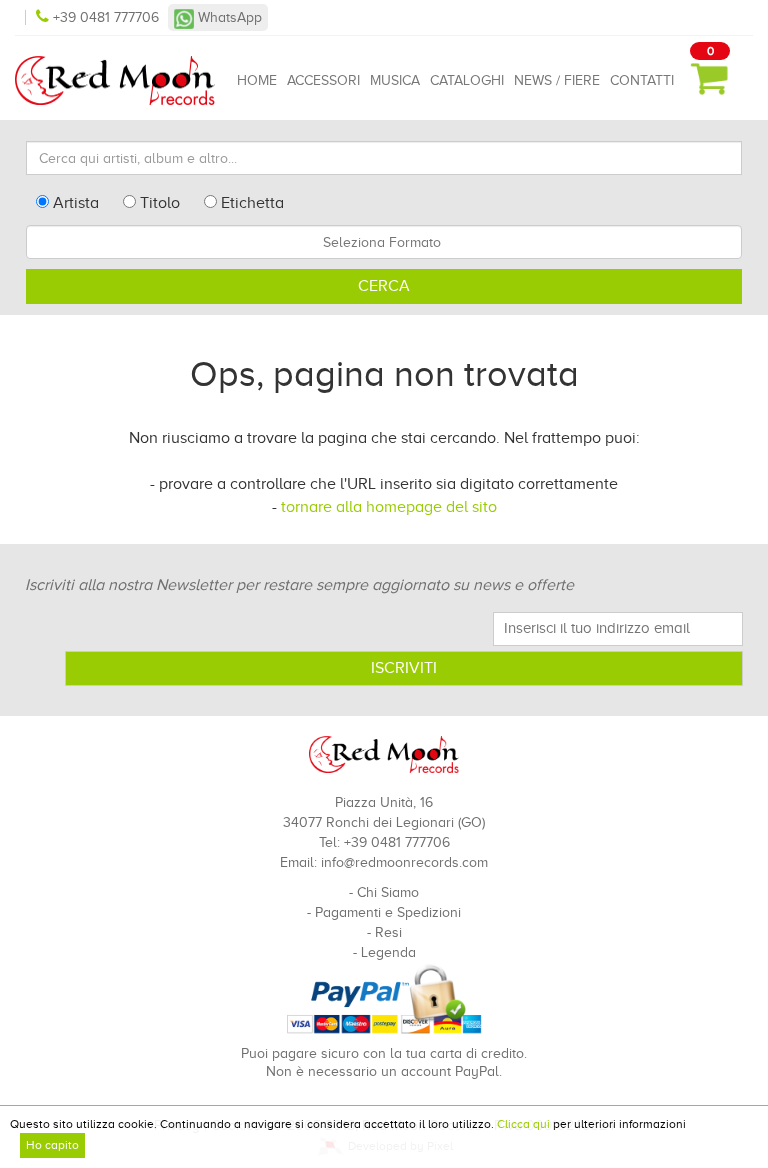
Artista (74, 203)
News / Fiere (557, 80)
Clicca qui (523, 1124)
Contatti (642, 80)
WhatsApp (228, 17)
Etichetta (250, 203)
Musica (395, 80)
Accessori (323, 80)
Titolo (158, 203)
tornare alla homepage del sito (389, 507)
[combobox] (384, 242)
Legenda (388, 952)
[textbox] (384, 242)
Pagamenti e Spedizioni (388, 912)
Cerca (384, 286)
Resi (388, 932)
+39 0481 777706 (106, 17)
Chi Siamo (388, 892)
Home (257, 80)
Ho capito (52, 1145)
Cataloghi (467, 80)
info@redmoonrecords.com (404, 862)
